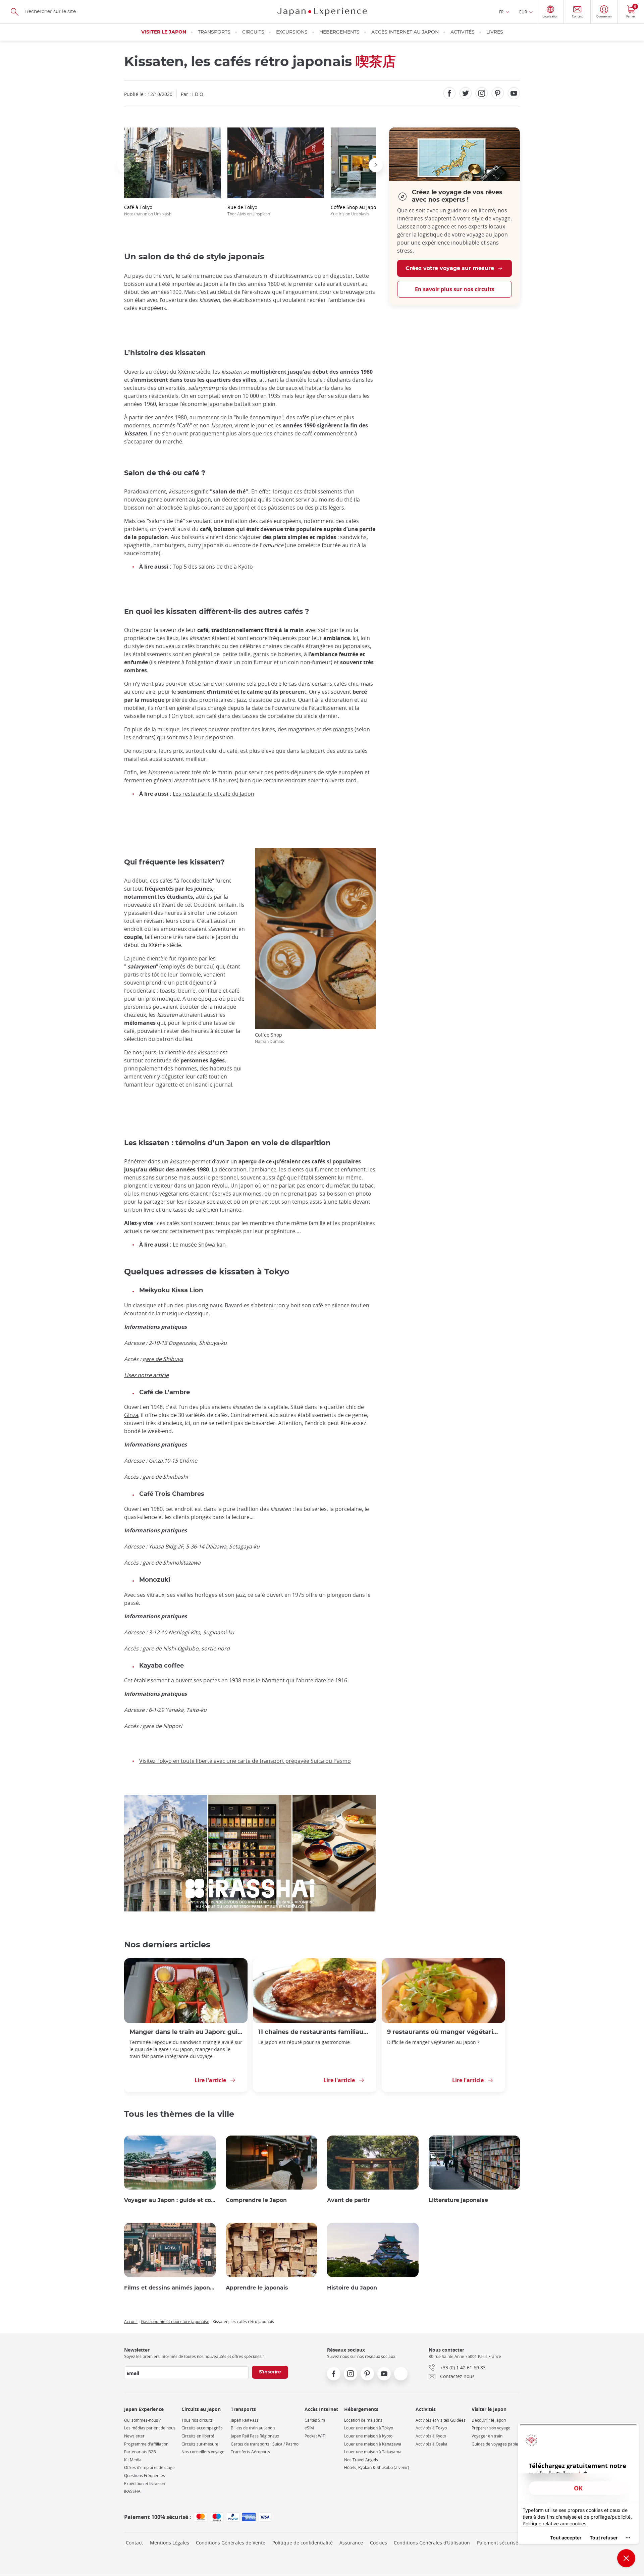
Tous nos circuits (197, 2420)
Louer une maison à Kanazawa (373, 2444)
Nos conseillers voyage (203, 2452)
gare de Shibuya (163, 1359)
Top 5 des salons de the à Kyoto (213, 567)
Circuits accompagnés (202, 2428)
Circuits (253, 32)
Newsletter (134, 2436)
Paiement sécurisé (498, 2543)
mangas (343, 729)
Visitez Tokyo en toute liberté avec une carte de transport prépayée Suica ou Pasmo (245, 1761)
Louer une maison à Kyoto (368, 2436)
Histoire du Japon (352, 2288)
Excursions (292, 32)
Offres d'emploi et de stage (149, 2467)
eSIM (309, 2428)
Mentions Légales (170, 2543)
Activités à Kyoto (431, 2436)
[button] (124, 165)
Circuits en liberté (198, 2436)
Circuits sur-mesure (200, 2444)
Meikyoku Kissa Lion (171, 1291)
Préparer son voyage (491, 2428)
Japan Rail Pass (245, 2420)
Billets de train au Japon (253, 2428)
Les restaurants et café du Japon (213, 794)
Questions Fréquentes (145, 2476)
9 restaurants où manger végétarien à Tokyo (443, 2032)
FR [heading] (501, 12)
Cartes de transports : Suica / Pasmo (265, 2444)
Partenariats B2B (140, 2452)
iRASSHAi (133, 2491)
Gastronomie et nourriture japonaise (175, 2321)
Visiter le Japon (164, 32)
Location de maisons (363, 2420)
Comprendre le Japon (256, 2200)
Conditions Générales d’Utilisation (432, 2543)
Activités (463, 32)
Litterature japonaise (458, 2200)
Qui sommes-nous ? (142, 2420)
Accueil (131, 2321)
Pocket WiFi (315, 2436)
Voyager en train (487, 2436)
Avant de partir (348, 2200)
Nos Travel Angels (361, 2460)
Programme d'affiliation (146, 2444)
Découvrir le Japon (489, 2420)
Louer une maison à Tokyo (369, 2428)
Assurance (351, 2543)
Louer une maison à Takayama (373, 2452)
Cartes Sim (315, 2420)
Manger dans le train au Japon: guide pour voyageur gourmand (186, 2032)
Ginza (131, 1415)
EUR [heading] (523, 12)
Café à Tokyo (148, 210)
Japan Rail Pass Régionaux (255, 2436)
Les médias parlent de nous (150, 2428)
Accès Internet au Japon (405, 32)
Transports (214, 32)
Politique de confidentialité (303, 2543)
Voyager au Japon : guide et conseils (170, 2200)
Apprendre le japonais (257, 2288)
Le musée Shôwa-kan (199, 1245)
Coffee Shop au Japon (355, 210)
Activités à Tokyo (431, 2428)
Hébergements (339, 32)
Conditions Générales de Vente (231, 2543)
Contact (134, 2543)
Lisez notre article (146, 1375)
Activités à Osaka (432, 2444)
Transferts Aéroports (250, 2452)
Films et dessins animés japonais (170, 2288)
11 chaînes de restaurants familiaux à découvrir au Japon (315, 2032)
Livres (495, 32)
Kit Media (133, 2460)
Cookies (379, 2543)
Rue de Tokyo (249, 210)
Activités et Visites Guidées (441, 2420)
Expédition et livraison (145, 2484)
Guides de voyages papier (496, 2444)
